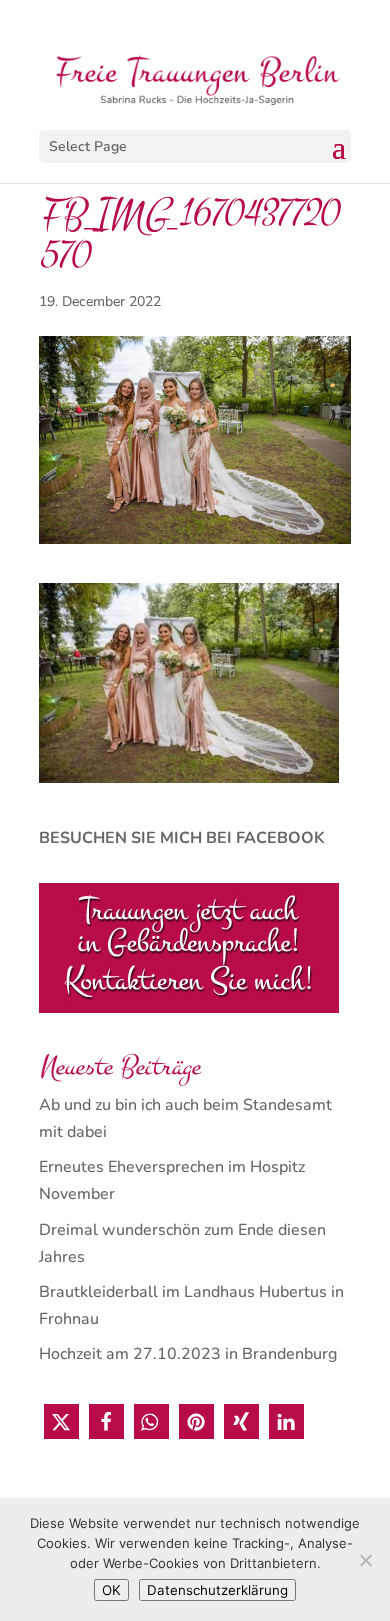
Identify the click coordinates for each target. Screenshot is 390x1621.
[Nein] (365, 1560)
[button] (61, 1421)
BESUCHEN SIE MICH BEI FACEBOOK (182, 838)
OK (111, 1590)
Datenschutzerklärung (217, 1590)
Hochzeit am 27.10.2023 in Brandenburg (188, 1354)
